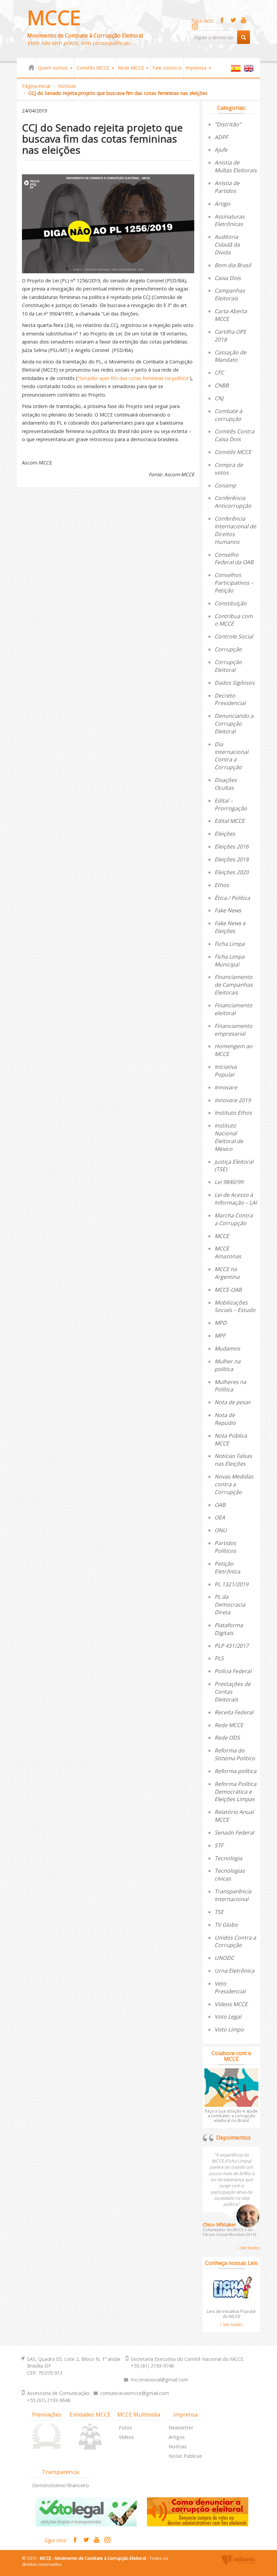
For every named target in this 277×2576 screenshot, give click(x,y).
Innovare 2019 (233, 1100)
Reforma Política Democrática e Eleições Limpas (235, 1792)
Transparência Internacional (233, 1895)
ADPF (221, 137)
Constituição (231, 603)
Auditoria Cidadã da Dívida (227, 245)
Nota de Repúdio (225, 1419)
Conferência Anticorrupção (233, 502)
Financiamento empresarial (233, 1030)
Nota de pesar (233, 1402)
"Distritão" (228, 124)
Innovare (226, 1087)
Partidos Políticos (225, 1547)
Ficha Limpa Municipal (230, 961)
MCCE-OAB (228, 1290)
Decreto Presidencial (230, 699)
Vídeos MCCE (231, 2004)
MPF (220, 1336)
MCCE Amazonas (228, 1252)
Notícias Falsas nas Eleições (233, 1460)
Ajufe (221, 150)
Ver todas (232, 2324)
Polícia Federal (233, 1671)
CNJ (219, 398)
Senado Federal (234, 1833)
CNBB (222, 385)
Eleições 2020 (232, 872)
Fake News (228, 910)
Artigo (222, 204)
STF (219, 1845)
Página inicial (36, 86)
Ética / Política (232, 898)
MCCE (54, 17)
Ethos (222, 885)
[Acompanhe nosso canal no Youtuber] (244, 21)
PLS (219, 1658)
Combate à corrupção (228, 415)
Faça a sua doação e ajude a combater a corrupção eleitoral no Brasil (231, 2116)
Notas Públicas (185, 2456)
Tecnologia (228, 1858)
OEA (220, 1517)
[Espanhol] (236, 71)
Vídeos (127, 2437)
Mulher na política (228, 1365)
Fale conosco (167, 68)
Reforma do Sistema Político (235, 1754)
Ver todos (250, 2248)
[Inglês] (249, 71)
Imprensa (197, 68)
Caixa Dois (228, 278)
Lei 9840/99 (229, 1182)
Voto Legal (228, 2017)
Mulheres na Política (230, 1386)
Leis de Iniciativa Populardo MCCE (231, 2314)
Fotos (125, 2428)
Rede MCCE (132, 68)
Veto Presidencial (230, 1987)
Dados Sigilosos (235, 683)
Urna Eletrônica (234, 1971)
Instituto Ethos (233, 1113)
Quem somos (54, 68)
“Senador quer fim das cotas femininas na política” (134, 378)
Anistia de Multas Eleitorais (236, 166)
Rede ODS (227, 1738)
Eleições (225, 834)
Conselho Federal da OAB (234, 559)
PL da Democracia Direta (230, 1605)
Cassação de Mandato (230, 356)
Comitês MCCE (94, 68)
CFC (219, 373)
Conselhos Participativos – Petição (234, 583)
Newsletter (181, 2428)
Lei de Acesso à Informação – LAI (236, 1199)
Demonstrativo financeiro (60, 2485)
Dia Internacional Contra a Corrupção (231, 756)
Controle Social (234, 636)
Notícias (67, 86)
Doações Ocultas (226, 784)
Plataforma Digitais (229, 1629)
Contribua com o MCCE (234, 620)
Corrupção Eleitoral (228, 666)
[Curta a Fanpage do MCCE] (222, 21)
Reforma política (235, 1771)
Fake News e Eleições (230, 927)
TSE (219, 1912)
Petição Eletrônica (227, 1568)
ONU (221, 1530)
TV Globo (226, 1925)
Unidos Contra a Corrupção (235, 1941)
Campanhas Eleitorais (230, 294)
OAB (220, 1505)
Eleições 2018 (232, 859)
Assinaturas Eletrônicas (230, 220)
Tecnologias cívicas (230, 1875)
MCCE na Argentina (227, 1273)
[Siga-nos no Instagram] (195, 27)
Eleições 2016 (232, 847)
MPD (221, 1323)
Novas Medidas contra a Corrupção (234, 1484)
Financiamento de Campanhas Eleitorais (234, 985)
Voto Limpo (229, 2029)
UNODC (224, 1958)
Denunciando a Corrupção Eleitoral (234, 724)
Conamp (225, 485)
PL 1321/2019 (231, 1584)
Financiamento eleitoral (233, 1009)
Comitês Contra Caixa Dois (234, 435)
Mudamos (227, 1348)
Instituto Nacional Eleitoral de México (229, 1137)
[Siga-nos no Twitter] (233, 21)
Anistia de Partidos (227, 187)
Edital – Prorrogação (231, 804)
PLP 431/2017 (232, 1646)
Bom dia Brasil (233, 265)
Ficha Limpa (230, 944)
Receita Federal (234, 1712)
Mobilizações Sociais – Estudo (235, 1306)
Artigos (177, 2437)
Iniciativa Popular (226, 1071)
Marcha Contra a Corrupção (234, 1219)
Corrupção (228, 649)
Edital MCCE (230, 821)
